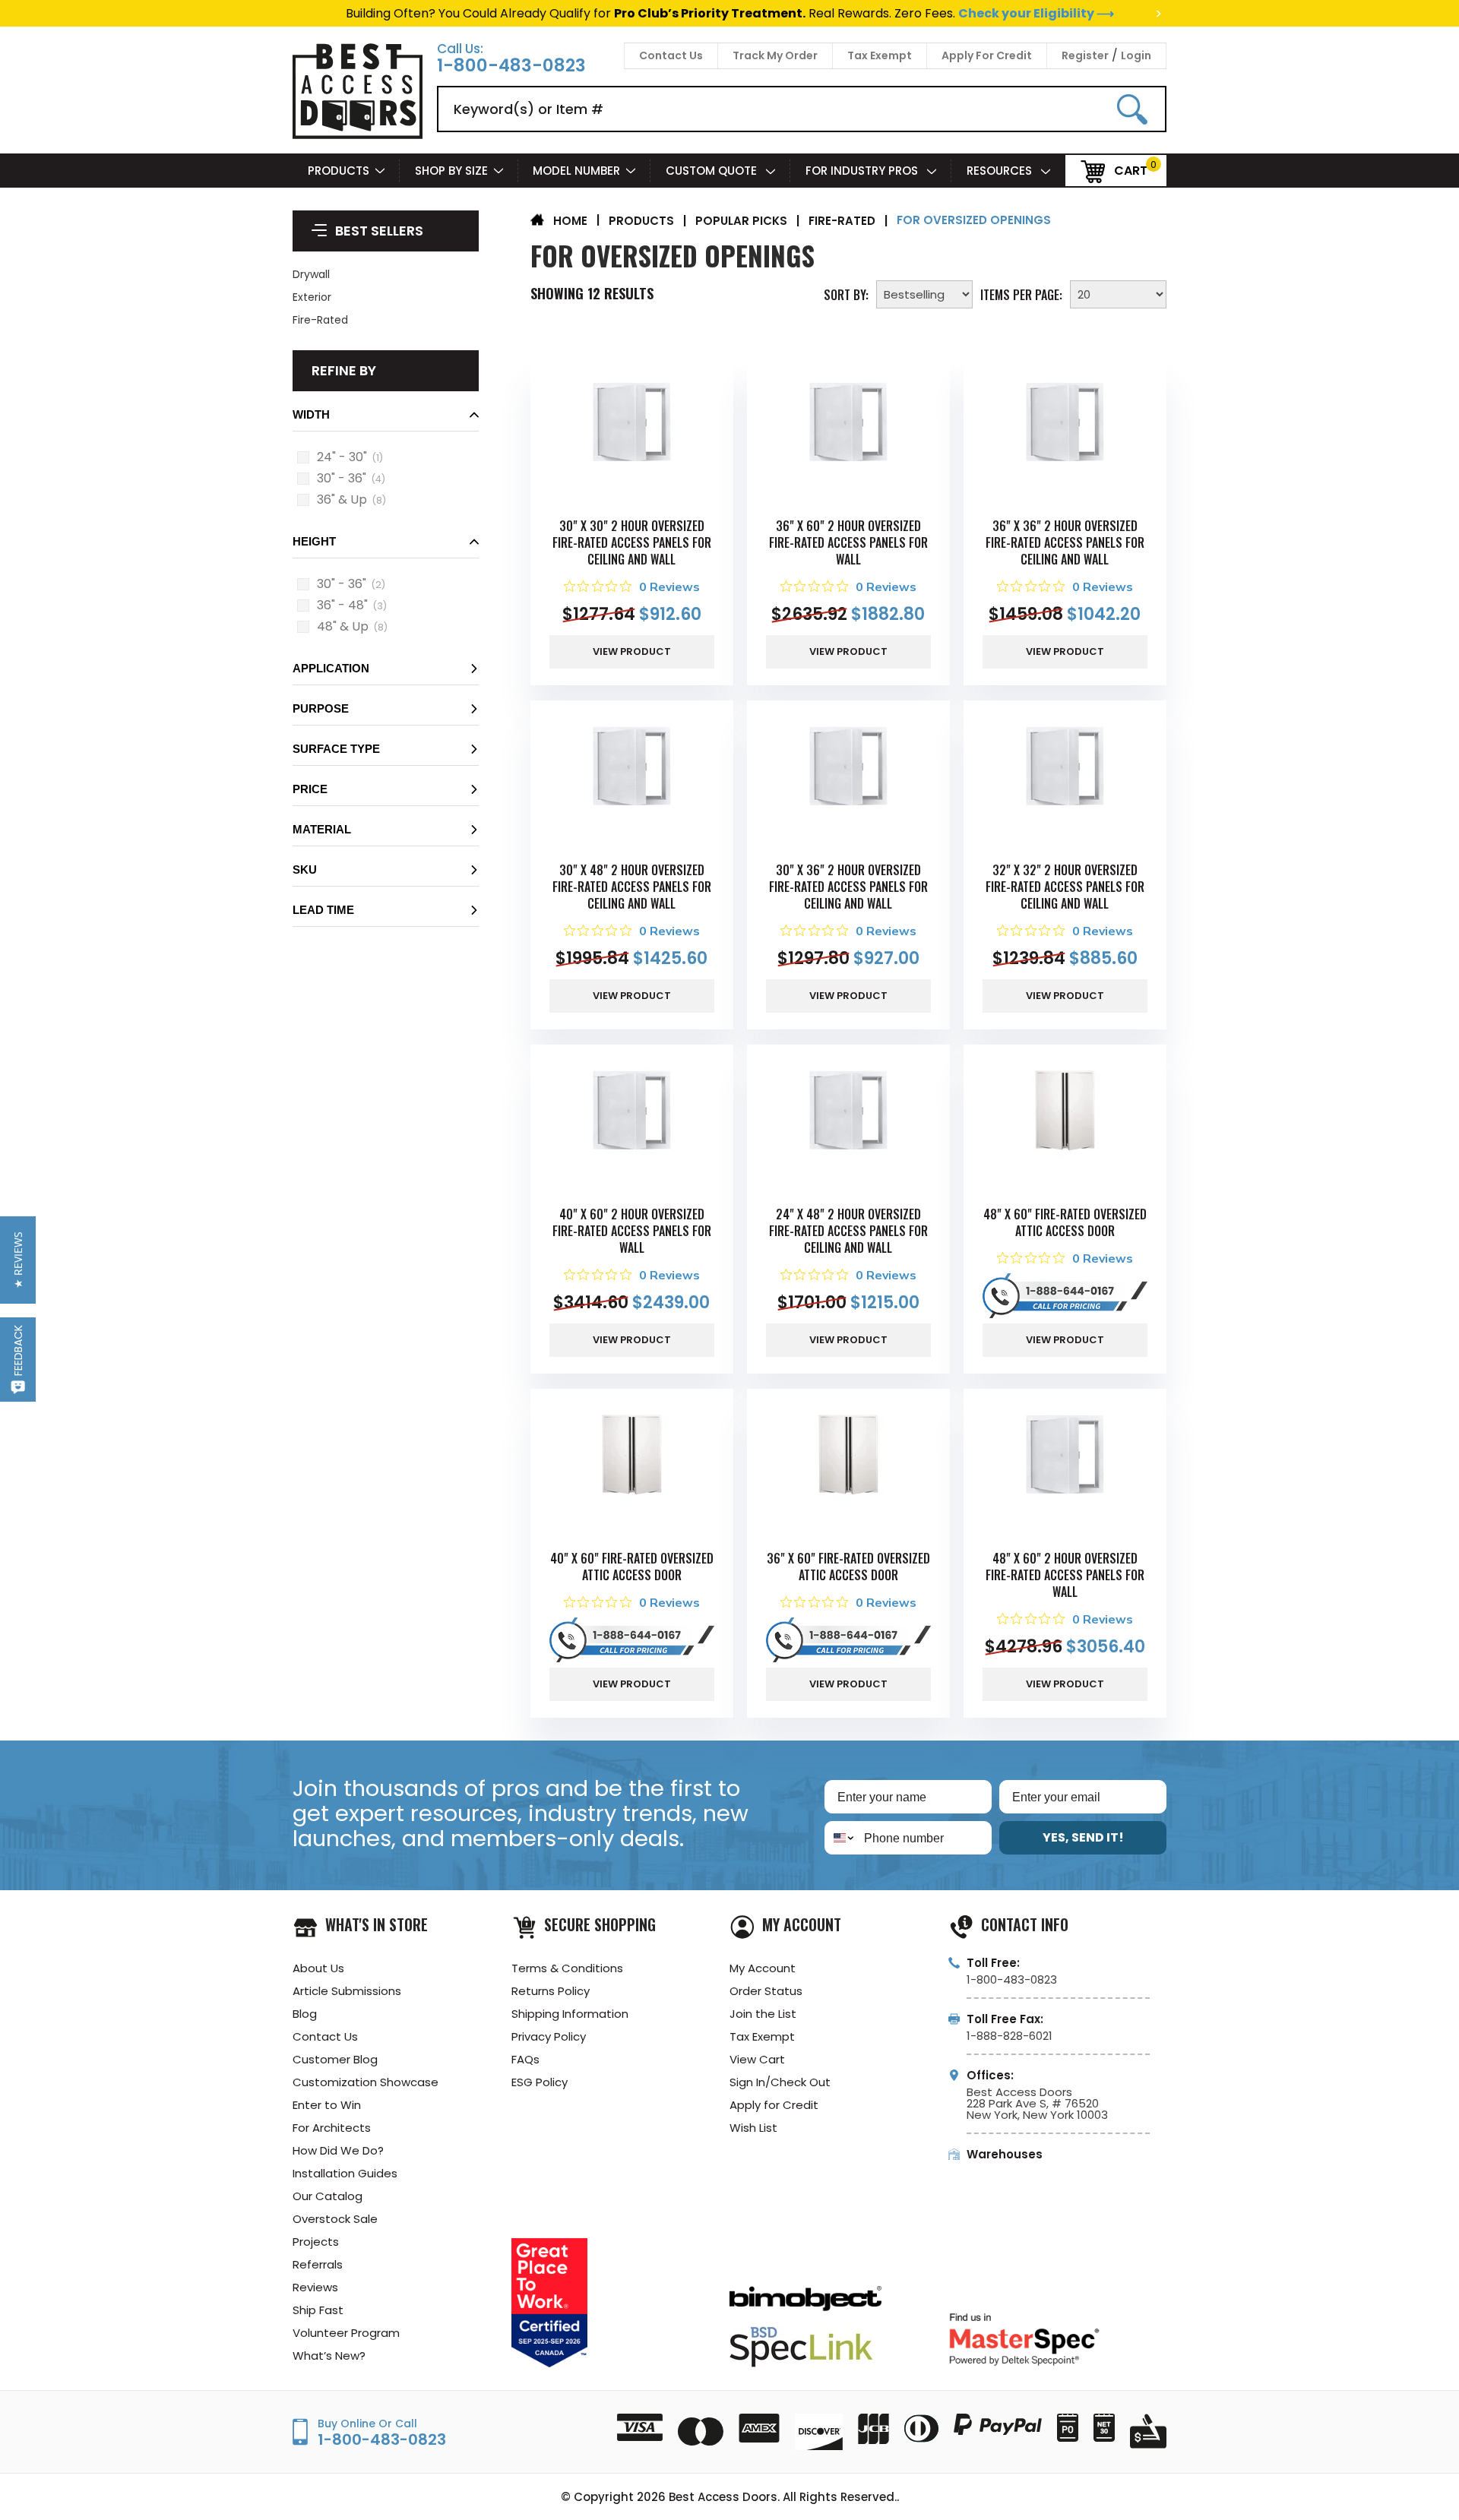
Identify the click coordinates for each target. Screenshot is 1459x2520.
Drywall (311, 274)
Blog (305, 2025)
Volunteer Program (346, 2344)
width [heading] (311, 414)
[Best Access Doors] (358, 136)
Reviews (315, 2299)
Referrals (318, 2276)
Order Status (766, 2002)
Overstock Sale (335, 2230)
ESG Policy (540, 2093)
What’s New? (329, 2367)
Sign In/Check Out (780, 2093)
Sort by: (846, 293)
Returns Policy (551, 2002)
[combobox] (841, 1850)
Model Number (576, 171)
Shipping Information (570, 2025)
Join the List (763, 2025)
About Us (318, 1979)
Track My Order (775, 55)
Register (1085, 55)
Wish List (753, 2139)
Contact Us (671, 55)
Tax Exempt (880, 55)
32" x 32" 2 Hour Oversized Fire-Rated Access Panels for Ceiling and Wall (1065, 890)
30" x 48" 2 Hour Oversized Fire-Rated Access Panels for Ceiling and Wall (632, 890)
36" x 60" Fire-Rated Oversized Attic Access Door (848, 1576)
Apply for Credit (774, 2116)
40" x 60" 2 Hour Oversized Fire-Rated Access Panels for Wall (632, 1237)
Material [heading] (322, 829)
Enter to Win (327, 2116)
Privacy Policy (549, 2048)
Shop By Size (451, 171)
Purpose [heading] (321, 708)
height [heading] (314, 541)
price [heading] (310, 789)
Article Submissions (347, 2002)
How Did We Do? (338, 2162)
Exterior (312, 297)
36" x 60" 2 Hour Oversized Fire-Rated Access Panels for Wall (848, 542)
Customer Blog (335, 2071)
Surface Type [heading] (336, 749)
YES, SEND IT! (1083, 1850)
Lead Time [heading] (323, 910)
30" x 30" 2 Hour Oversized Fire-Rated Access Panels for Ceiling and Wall (632, 542)
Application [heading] (331, 668)
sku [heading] (305, 870)
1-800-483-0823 (511, 66)
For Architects (332, 2139)
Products (339, 171)
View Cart (757, 2071)
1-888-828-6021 (1010, 2047)
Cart (1131, 170)
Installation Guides (345, 2185)
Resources (1001, 171)
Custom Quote (713, 171)
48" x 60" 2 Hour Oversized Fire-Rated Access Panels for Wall (1065, 1584)
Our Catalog (328, 2207)
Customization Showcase (366, 2093)
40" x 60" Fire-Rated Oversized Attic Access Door (632, 1576)
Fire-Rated (320, 320)
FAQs (525, 2071)
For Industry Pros (863, 171)
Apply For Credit (987, 55)
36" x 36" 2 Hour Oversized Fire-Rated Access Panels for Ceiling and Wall (1065, 542)
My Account (763, 1979)
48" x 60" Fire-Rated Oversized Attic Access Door (1065, 1228)
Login (1136, 55)
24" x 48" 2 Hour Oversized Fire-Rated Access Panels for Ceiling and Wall (848, 1237)
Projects (316, 2253)
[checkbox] (303, 457)
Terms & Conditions (567, 1979)
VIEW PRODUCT (632, 655)
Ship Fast (318, 2321)
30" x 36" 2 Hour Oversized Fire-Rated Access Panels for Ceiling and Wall (848, 890)
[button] (386, 419)
